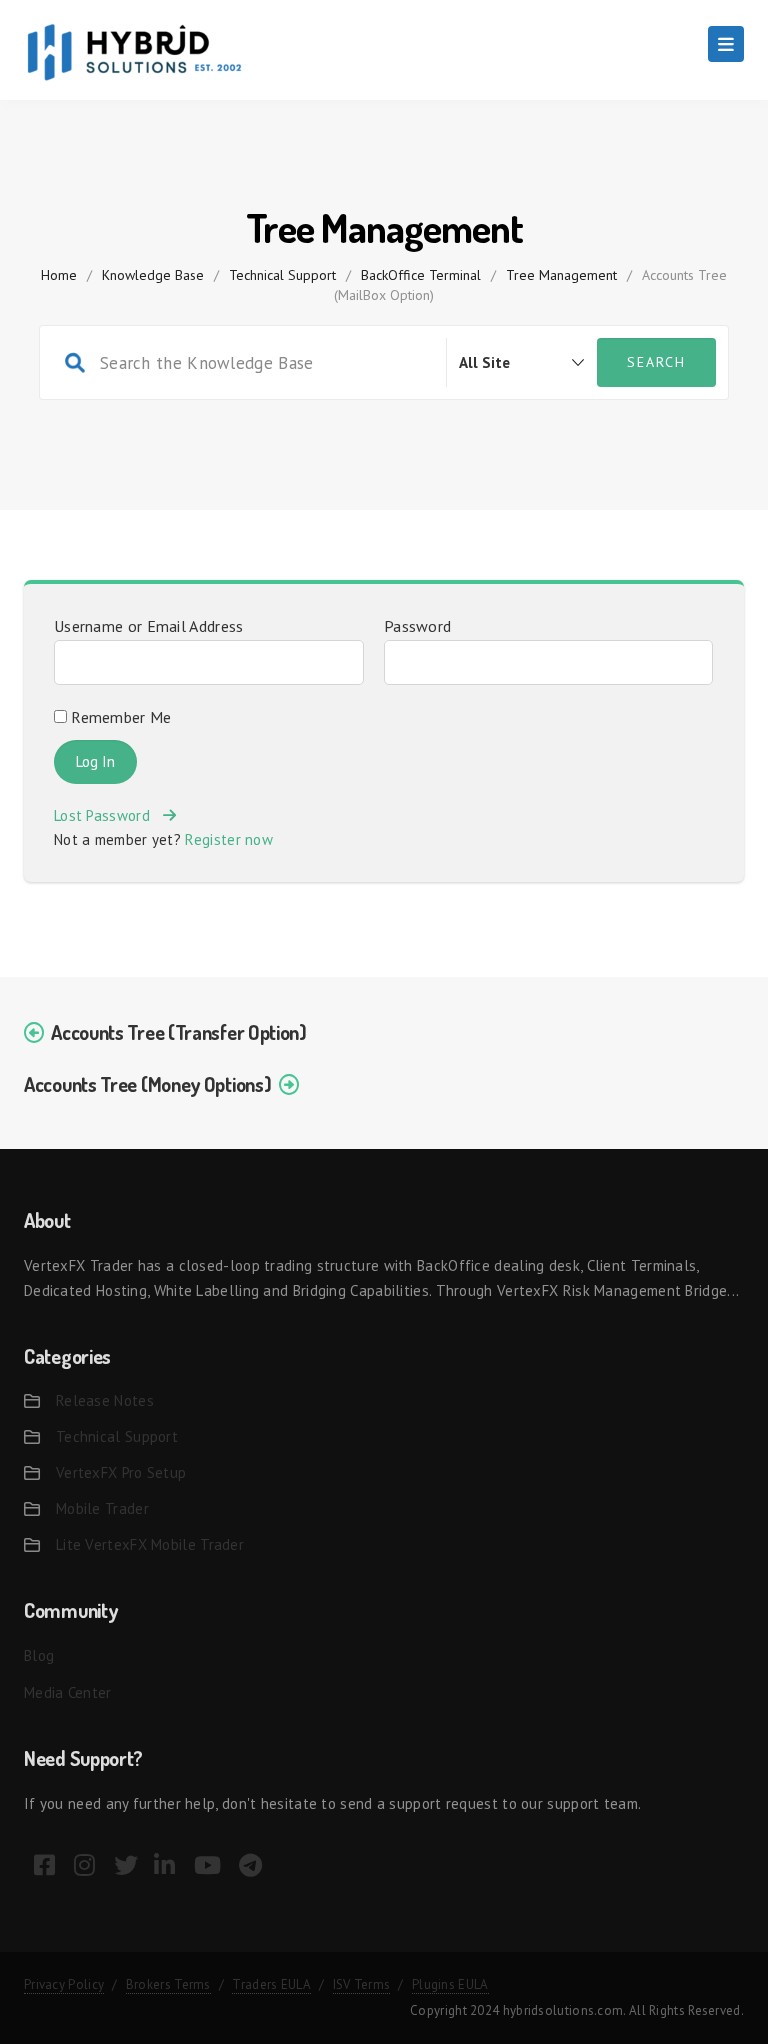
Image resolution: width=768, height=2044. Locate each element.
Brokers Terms (168, 1984)
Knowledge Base (153, 275)
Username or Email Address (149, 626)
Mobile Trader (102, 1508)
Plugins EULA (450, 1984)
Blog (39, 1655)
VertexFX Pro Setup (121, 1472)
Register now (229, 839)
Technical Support (282, 275)
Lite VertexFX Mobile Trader (150, 1544)
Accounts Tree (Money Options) (147, 1084)
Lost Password (108, 815)
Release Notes (105, 1400)
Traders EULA (271, 1984)
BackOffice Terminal (421, 275)
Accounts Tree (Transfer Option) (179, 1032)
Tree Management (561, 275)
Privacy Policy (64, 1984)
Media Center (68, 1692)
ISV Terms (362, 1984)
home (59, 275)
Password (417, 626)
